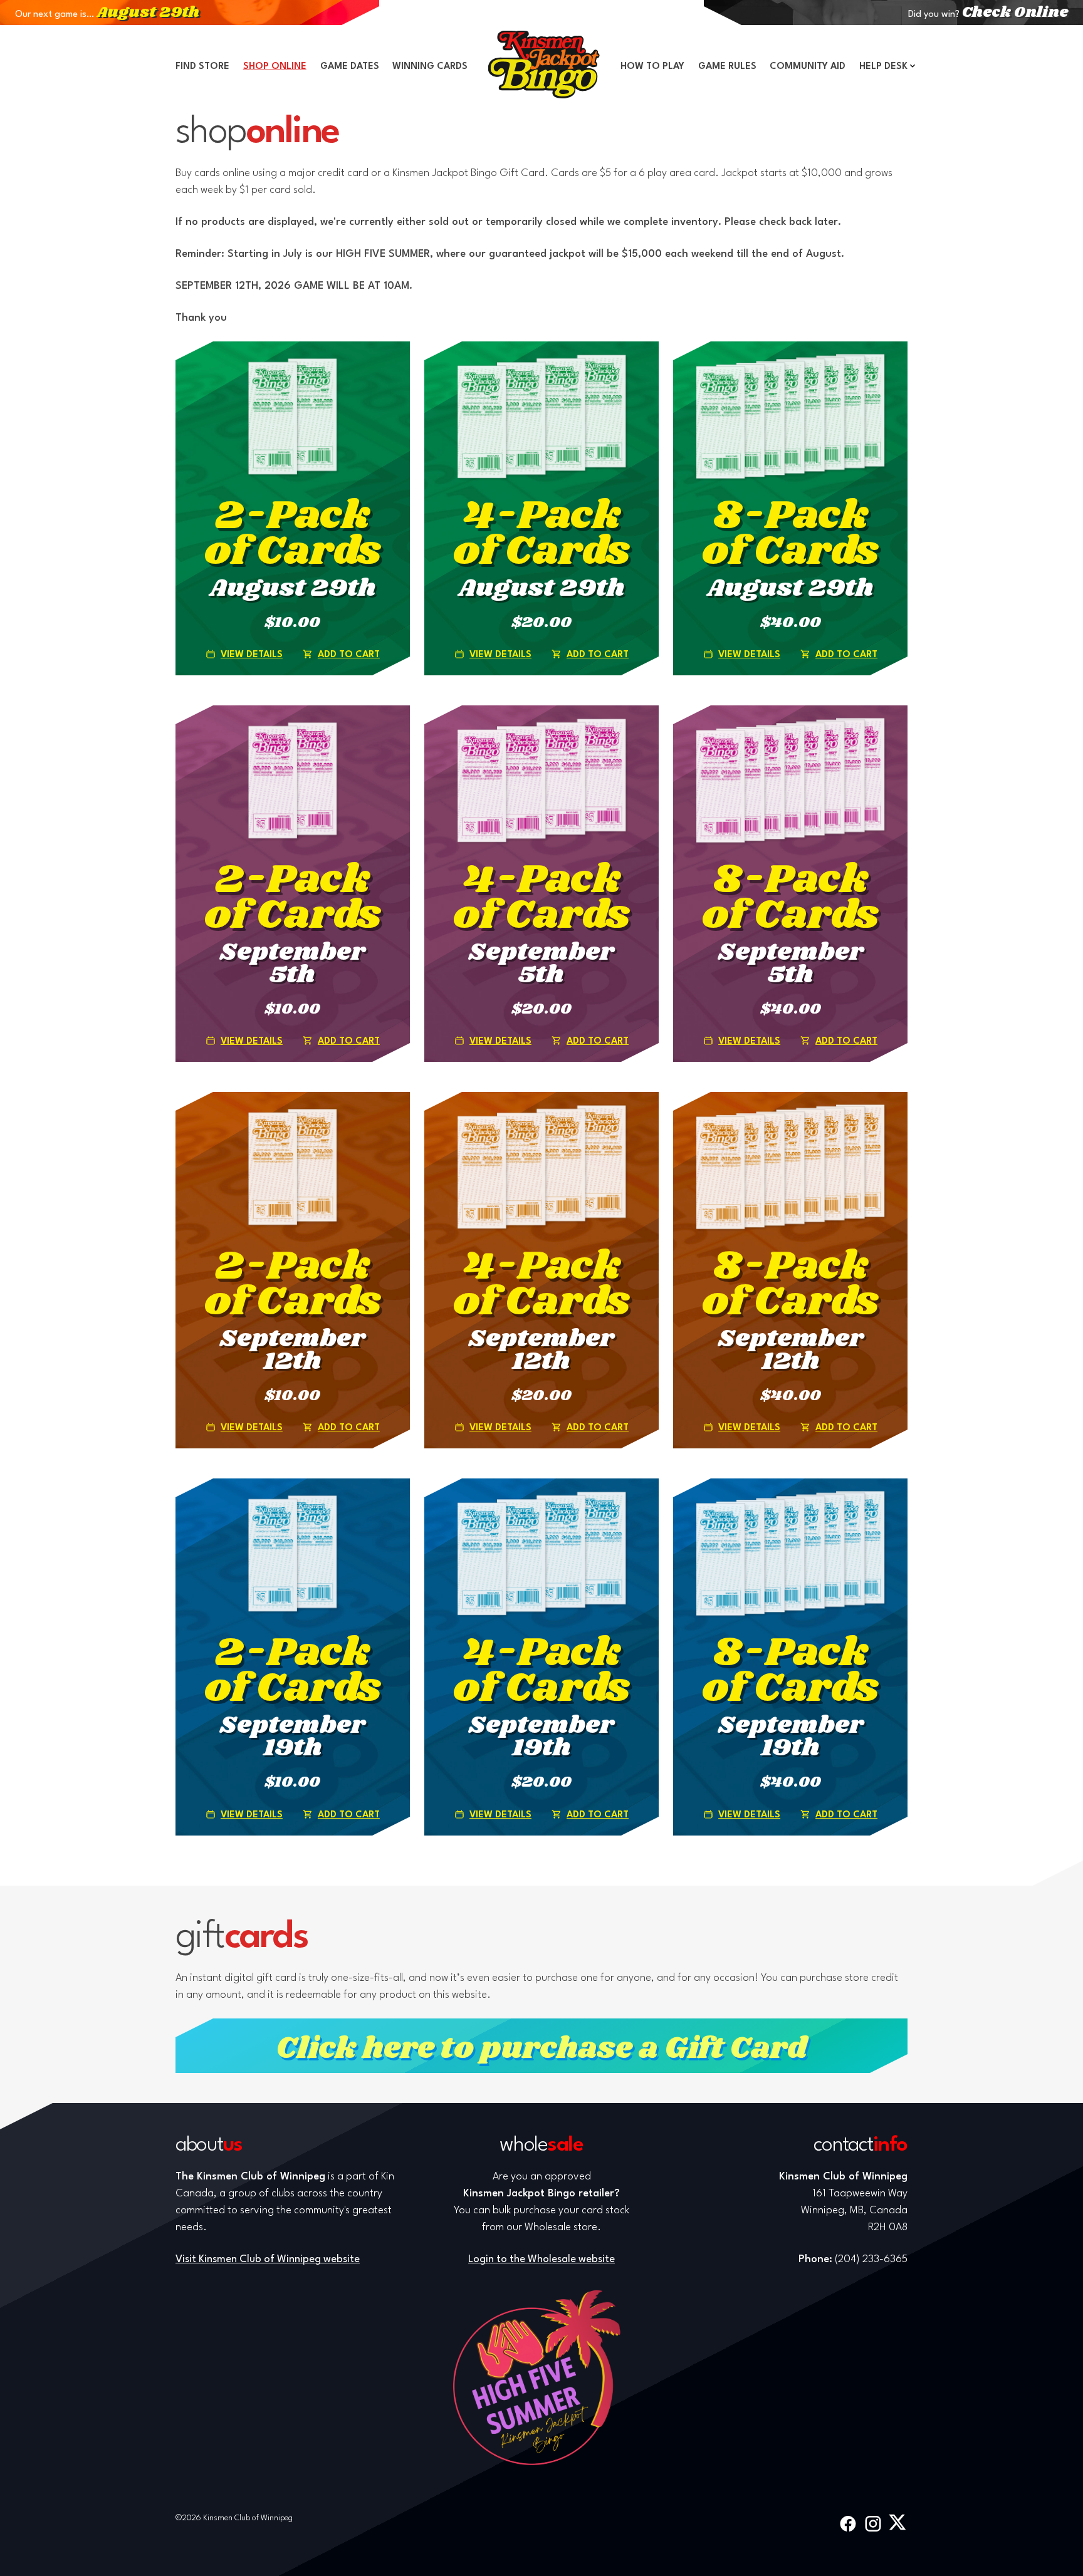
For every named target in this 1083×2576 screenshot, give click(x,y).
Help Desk (883, 67)
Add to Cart (349, 655)
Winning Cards (430, 67)
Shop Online (275, 67)
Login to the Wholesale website (541, 2259)
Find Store (202, 67)
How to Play (652, 67)
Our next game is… (107, 15)
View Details (252, 655)
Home (544, 65)
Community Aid (808, 67)
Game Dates (350, 67)
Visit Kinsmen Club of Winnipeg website (268, 2259)
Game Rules (727, 67)
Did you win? (988, 15)
